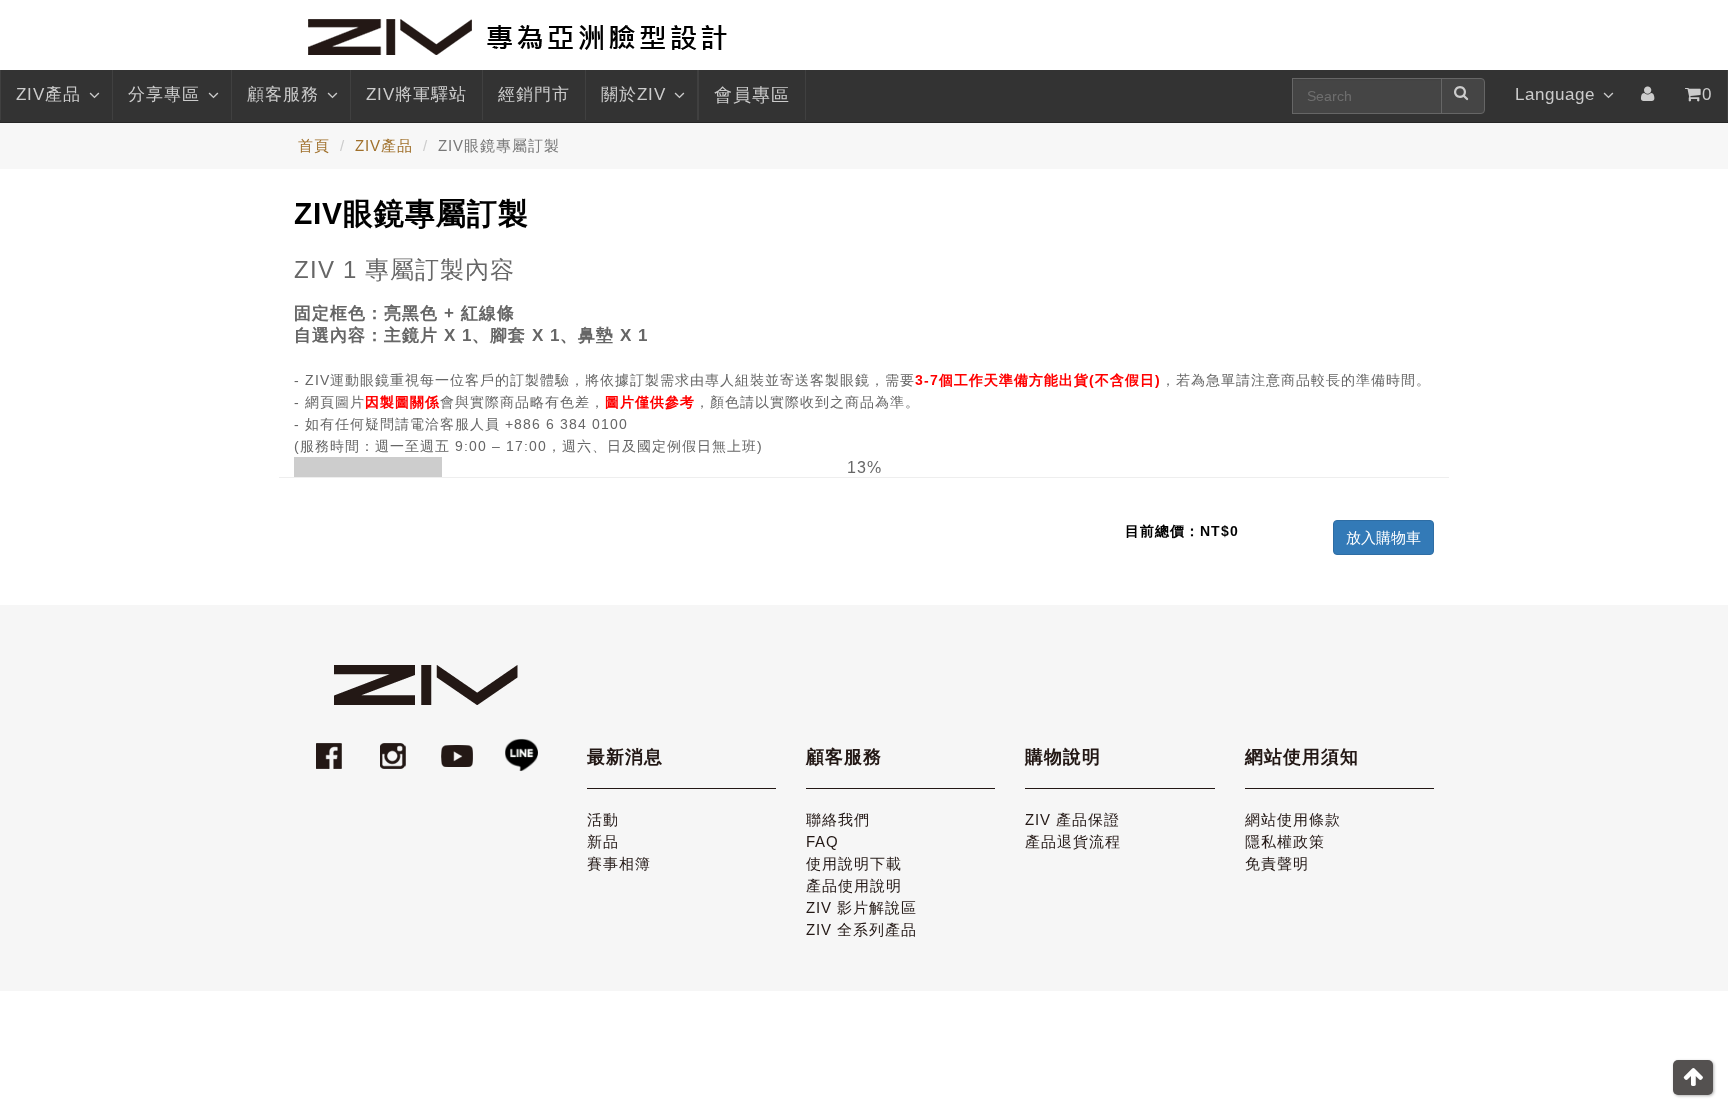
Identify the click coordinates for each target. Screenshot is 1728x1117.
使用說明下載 (854, 863)
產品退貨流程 (1073, 841)
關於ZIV (633, 94)
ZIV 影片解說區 (861, 907)
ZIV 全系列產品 (861, 929)
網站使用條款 (1293, 819)
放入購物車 (1383, 537)
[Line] (521, 746)
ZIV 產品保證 (1072, 819)
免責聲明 (1277, 863)
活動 (603, 819)
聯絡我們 (838, 819)
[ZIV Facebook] (332, 746)
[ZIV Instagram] (393, 746)
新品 (603, 841)
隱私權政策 (1285, 841)
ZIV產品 (48, 94)
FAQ (822, 841)
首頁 (314, 145)
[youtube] (460, 746)
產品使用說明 (854, 885)
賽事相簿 (619, 863)
